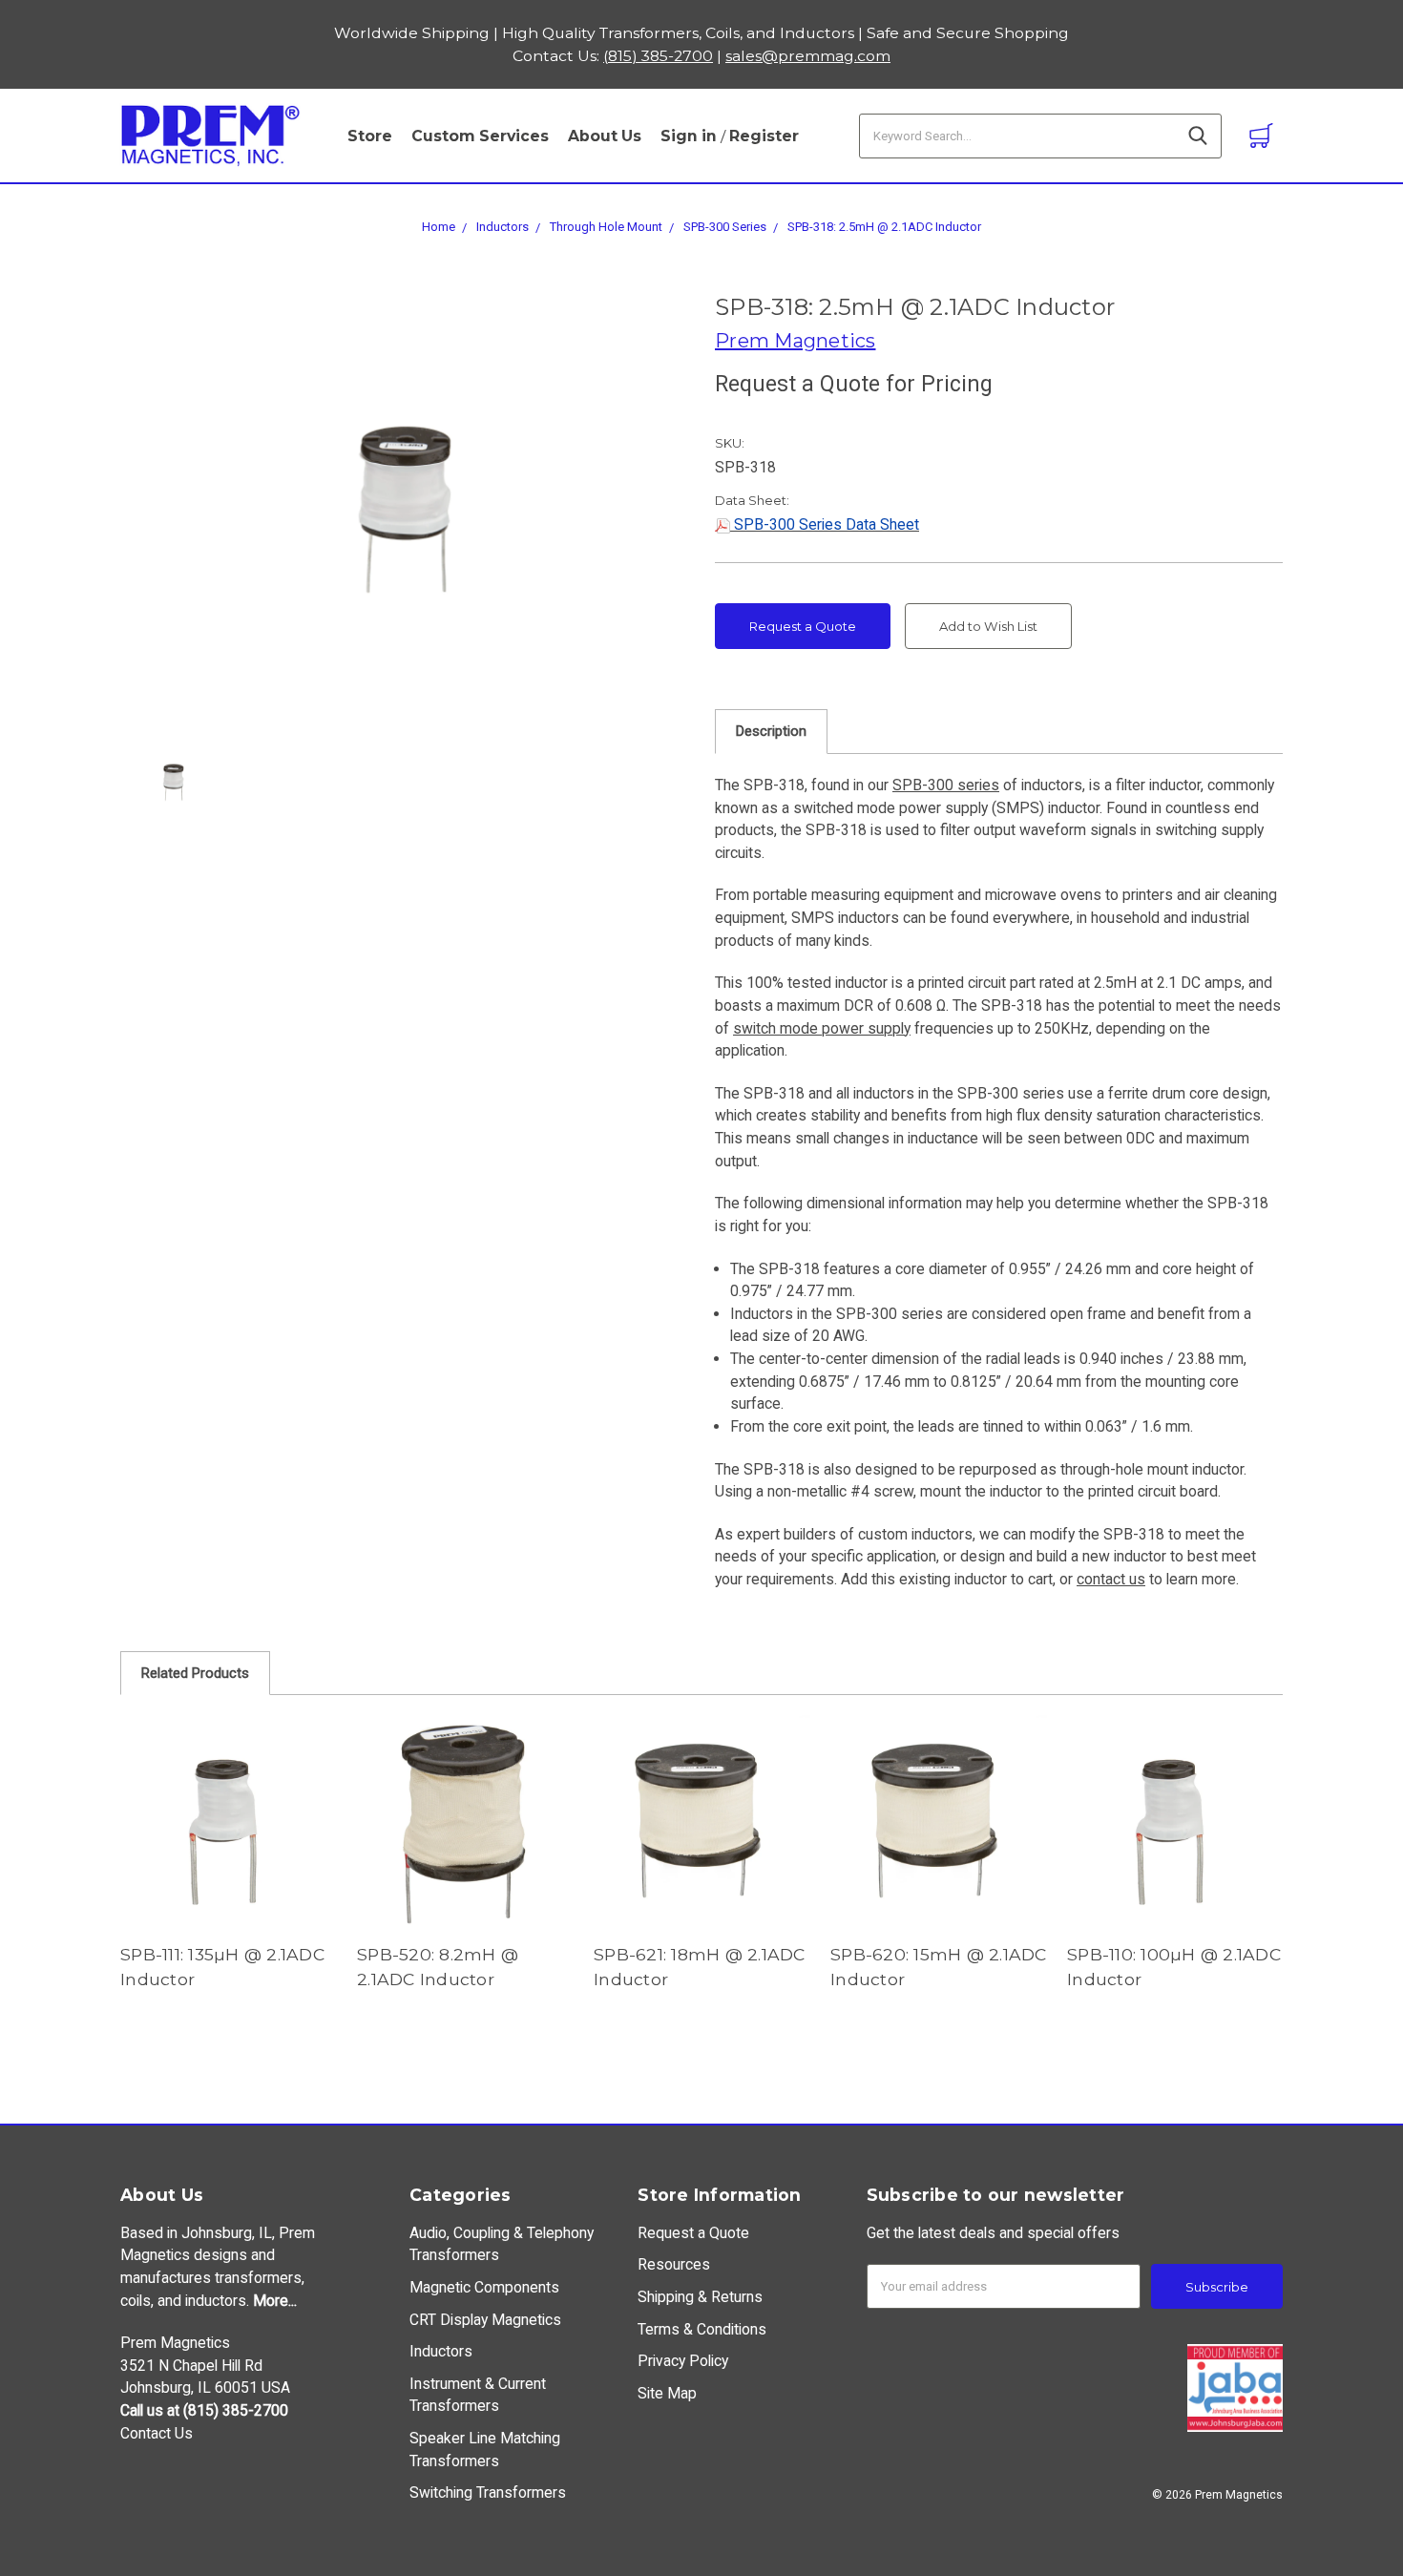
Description (771, 731)
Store (370, 136)
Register (764, 136)
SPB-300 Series (725, 227)
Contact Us (157, 2433)
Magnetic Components (484, 2287)
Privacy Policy (683, 2361)
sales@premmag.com (808, 56)
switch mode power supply (822, 1028)
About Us (605, 136)
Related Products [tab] (195, 1673)
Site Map (667, 2393)
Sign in (689, 136)
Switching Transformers (488, 2492)
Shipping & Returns (700, 2297)
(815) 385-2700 (658, 56)
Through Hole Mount (606, 227)
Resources (674, 2264)
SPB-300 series (946, 785)
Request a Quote (803, 626)
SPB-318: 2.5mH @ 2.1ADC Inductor (884, 227)
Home (439, 227)
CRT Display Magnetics (485, 2320)
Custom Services (480, 136)
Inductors (503, 227)
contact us (1111, 1579)
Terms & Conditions (702, 2329)
